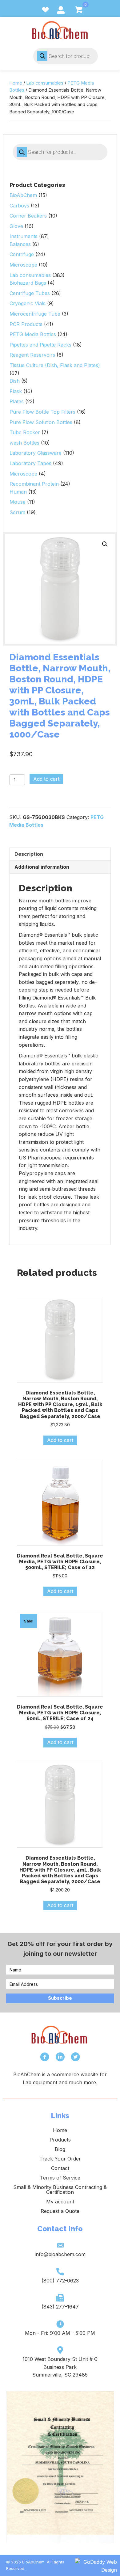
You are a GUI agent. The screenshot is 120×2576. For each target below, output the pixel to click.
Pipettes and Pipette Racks (40, 345)
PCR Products (26, 324)
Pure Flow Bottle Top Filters (42, 412)
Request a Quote (60, 2211)
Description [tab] (29, 854)
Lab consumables (45, 83)
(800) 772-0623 (60, 2281)
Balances (20, 244)
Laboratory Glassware (36, 453)
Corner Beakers (28, 216)
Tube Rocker (25, 432)
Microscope (23, 265)
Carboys (19, 206)
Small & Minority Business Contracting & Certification (60, 2190)
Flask (16, 391)
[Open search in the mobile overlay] (66, 56)
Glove (16, 226)
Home (16, 83)
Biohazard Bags (28, 283)
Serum (17, 512)
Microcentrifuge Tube (35, 314)
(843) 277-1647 (60, 2307)
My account (60, 2202)
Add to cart (46, 779)
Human (18, 492)
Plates (17, 401)
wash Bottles (24, 443)
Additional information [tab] (42, 867)
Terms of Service (60, 2178)
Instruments (24, 236)
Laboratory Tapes (30, 463)
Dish (15, 381)
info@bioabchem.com (60, 2254)
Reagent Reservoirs (32, 355)
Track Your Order (60, 2159)
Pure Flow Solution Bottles (41, 422)
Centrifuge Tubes (30, 293)
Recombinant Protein (34, 484)
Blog (60, 2149)
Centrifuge (22, 254)
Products (60, 2140)
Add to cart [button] (60, 1440)
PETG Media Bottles (33, 334)
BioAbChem (23, 195)
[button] (105, 544)
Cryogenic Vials (28, 303)
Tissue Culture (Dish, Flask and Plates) (55, 365)
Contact (60, 2168)
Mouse (18, 502)
